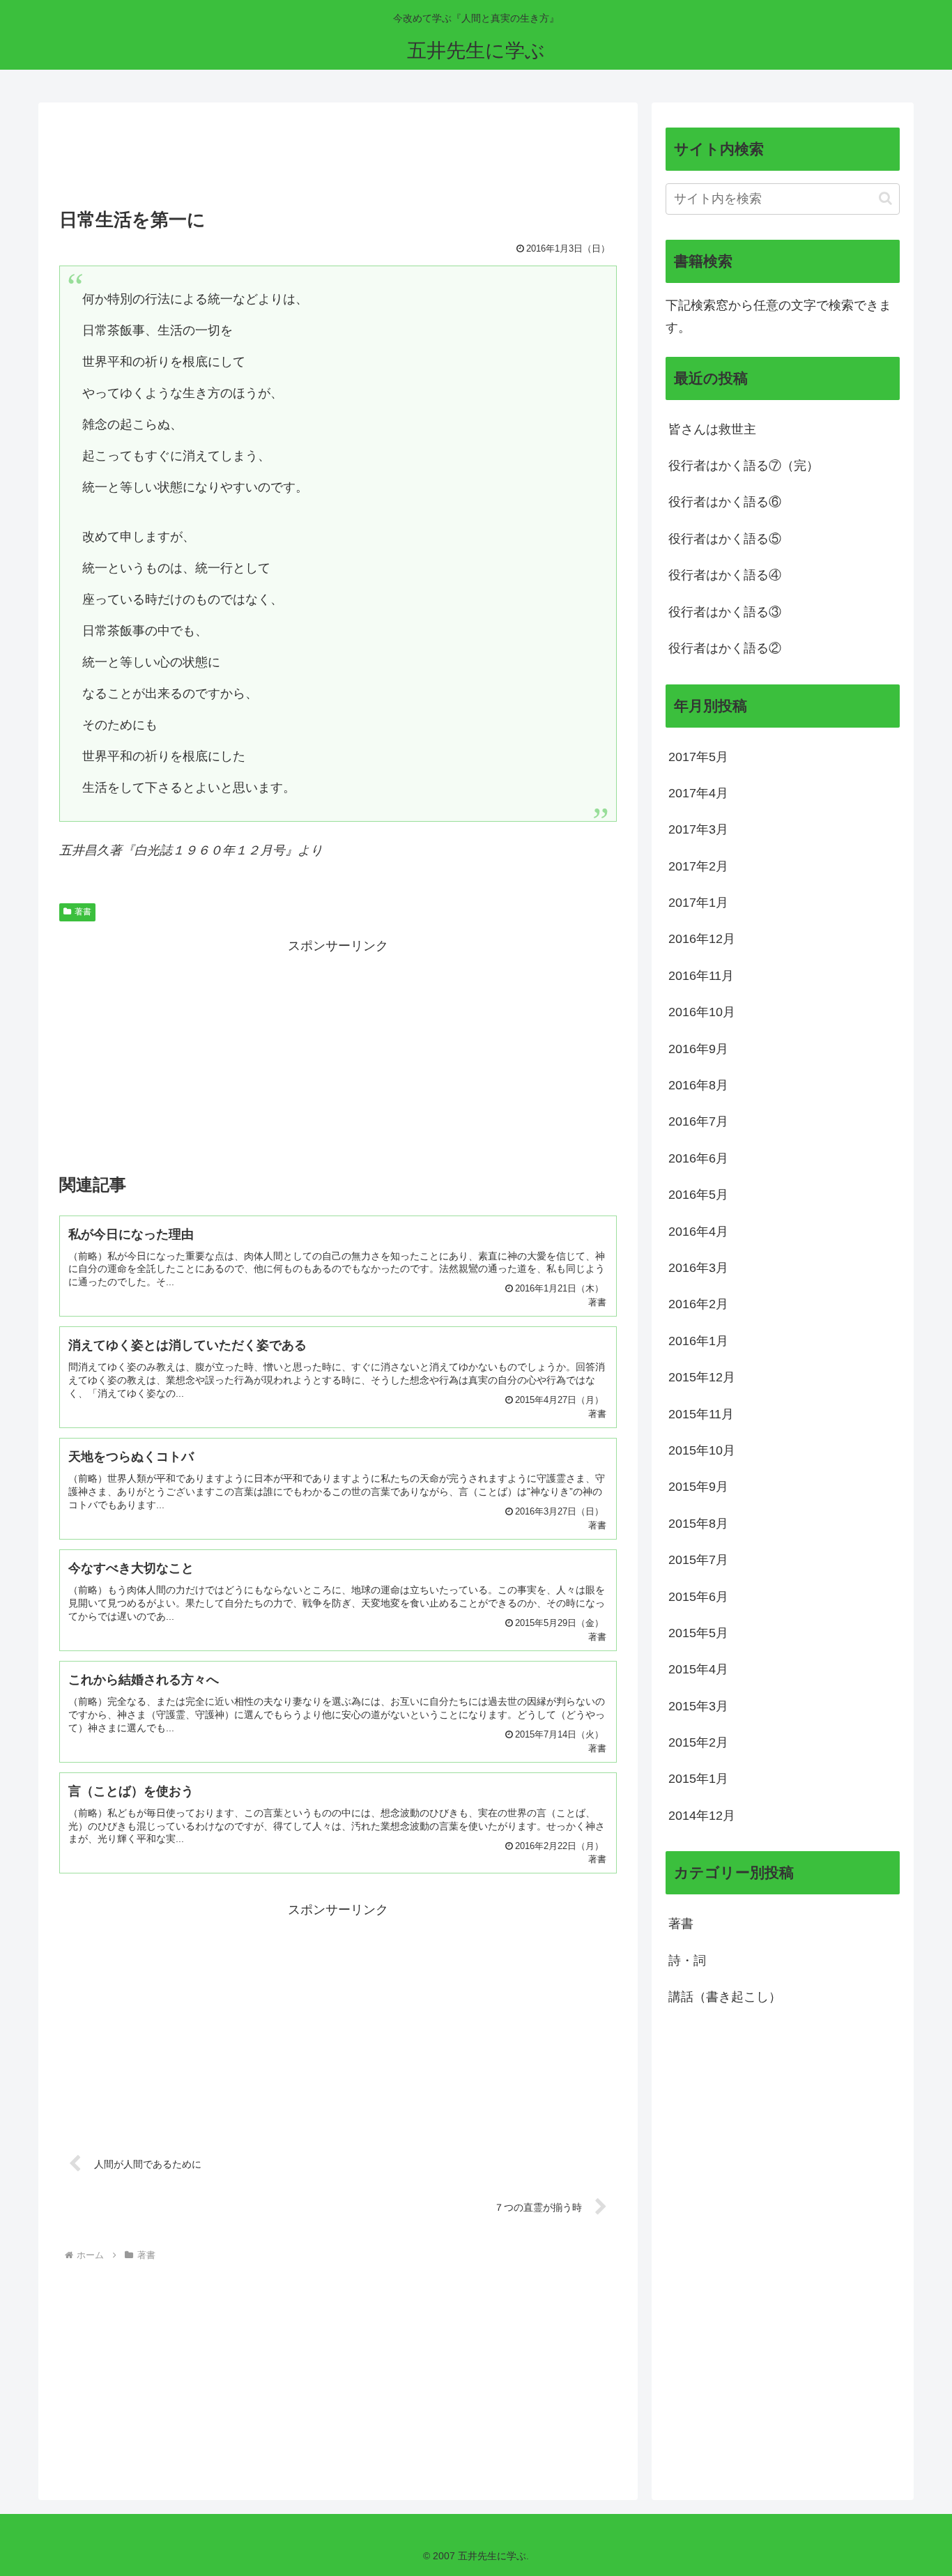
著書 (83, 912)
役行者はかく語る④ (725, 575)
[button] (885, 198)
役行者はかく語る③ (725, 612)
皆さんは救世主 (712, 429)
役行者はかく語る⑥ (725, 502)
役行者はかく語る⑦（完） (744, 466)
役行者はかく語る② (725, 648)
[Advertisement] (338, 160)
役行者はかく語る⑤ (725, 539)
